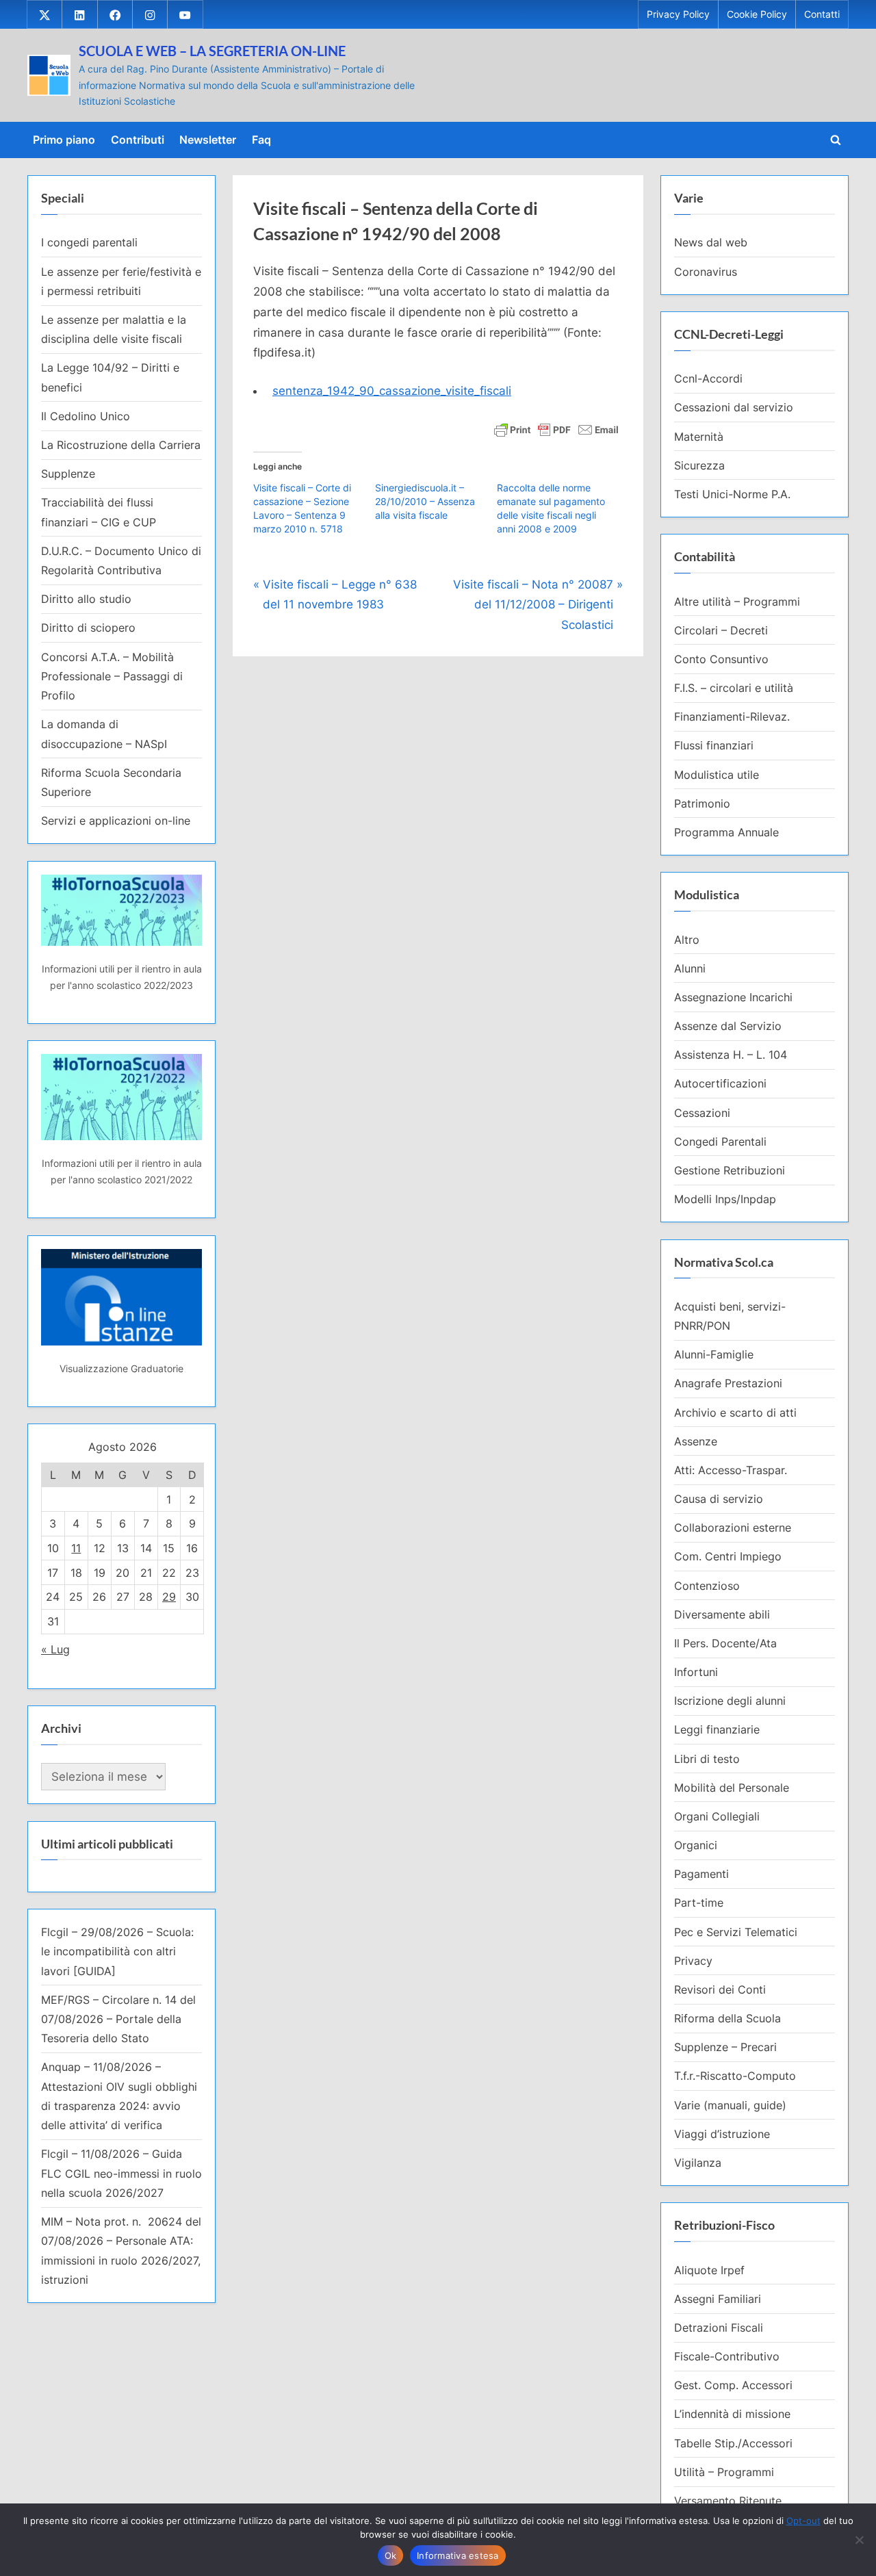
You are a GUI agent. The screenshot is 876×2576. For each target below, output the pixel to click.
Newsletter (208, 140)
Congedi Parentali (720, 1142)
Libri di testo (707, 1759)
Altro (687, 940)
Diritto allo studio (86, 599)
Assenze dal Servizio (728, 1026)
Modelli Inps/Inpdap (725, 1199)
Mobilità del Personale (732, 1788)
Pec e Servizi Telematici (736, 1932)
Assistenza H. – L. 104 (731, 1055)
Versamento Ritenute (728, 2501)
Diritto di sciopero (88, 628)
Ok (391, 2555)
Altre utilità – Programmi (737, 602)
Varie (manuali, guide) (730, 2105)
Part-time (699, 1903)
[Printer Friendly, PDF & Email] (556, 429)
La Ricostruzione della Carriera (121, 445)
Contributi (138, 140)
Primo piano (64, 140)
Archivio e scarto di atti (735, 1413)
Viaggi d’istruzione (722, 2134)
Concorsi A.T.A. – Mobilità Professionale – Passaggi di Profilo (112, 677)
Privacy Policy (678, 14)
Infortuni (696, 1672)
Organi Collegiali (717, 1816)
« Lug (55, 1649)
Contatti (822, 14)
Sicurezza (699, 465)
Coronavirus (706, 272)
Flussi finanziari (714, 745)
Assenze (696, 1441)
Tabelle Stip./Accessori (733, 2443)
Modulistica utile (717, 775)
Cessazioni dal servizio (734, 407)
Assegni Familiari (718, 2299)
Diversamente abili (722, 1614)
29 (169, 1597)
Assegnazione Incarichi (733, 997)
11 (76, 1548)
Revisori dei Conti (720, 1989)
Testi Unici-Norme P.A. (732, 494)
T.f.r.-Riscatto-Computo (735, 2076)
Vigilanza (698, 2163)
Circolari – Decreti (721, 630)
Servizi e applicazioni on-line (116, 821)
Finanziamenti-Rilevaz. (732, 717)
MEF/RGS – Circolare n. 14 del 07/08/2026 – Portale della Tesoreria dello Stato (118, 2019)
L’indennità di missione (732, 2414)
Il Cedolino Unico (86, 416)
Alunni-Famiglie (714, 1354)
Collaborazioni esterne (733, 1528)
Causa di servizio (719, 1499)
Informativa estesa (458, 2555)
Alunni (690, 968)
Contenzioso (707, 1586)
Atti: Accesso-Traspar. (731, 1470)
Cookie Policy (757, 14)
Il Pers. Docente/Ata (725, 1643)
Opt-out (803, 2521)
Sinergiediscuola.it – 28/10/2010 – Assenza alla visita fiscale (425, 501)
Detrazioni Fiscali (719, 2328)
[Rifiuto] (859, 2540)
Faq (261, 140)
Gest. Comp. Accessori (733, 2385)
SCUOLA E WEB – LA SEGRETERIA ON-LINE (212, 51)
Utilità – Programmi (724, 2472)
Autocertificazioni (720, 1083)
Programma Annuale (726, 832)
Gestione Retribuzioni (730, 1170)
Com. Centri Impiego (728, 1556)
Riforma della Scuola (727, 2018)
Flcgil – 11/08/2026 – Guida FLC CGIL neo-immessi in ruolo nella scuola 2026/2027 (121, 2173)
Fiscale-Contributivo (727, 2356)
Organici (696, 1845)
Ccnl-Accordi (708, 378)
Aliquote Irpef (709, 2270)
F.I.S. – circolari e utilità (734, 688)
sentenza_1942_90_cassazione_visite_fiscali (392, 391)
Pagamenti (701, 1874)
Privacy (693, 1961)
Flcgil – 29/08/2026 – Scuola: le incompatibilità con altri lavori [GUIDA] (117, 1952)
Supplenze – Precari (725, 2047)
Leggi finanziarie (717, 1729)
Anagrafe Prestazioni (728, 1383)
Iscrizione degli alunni (730, 1701)
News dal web (711, 242)
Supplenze (68, 474)
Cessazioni (702, 1113)
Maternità (699, 437)
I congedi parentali (89, 242)
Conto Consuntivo (721, 659)
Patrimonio (702, 803)
